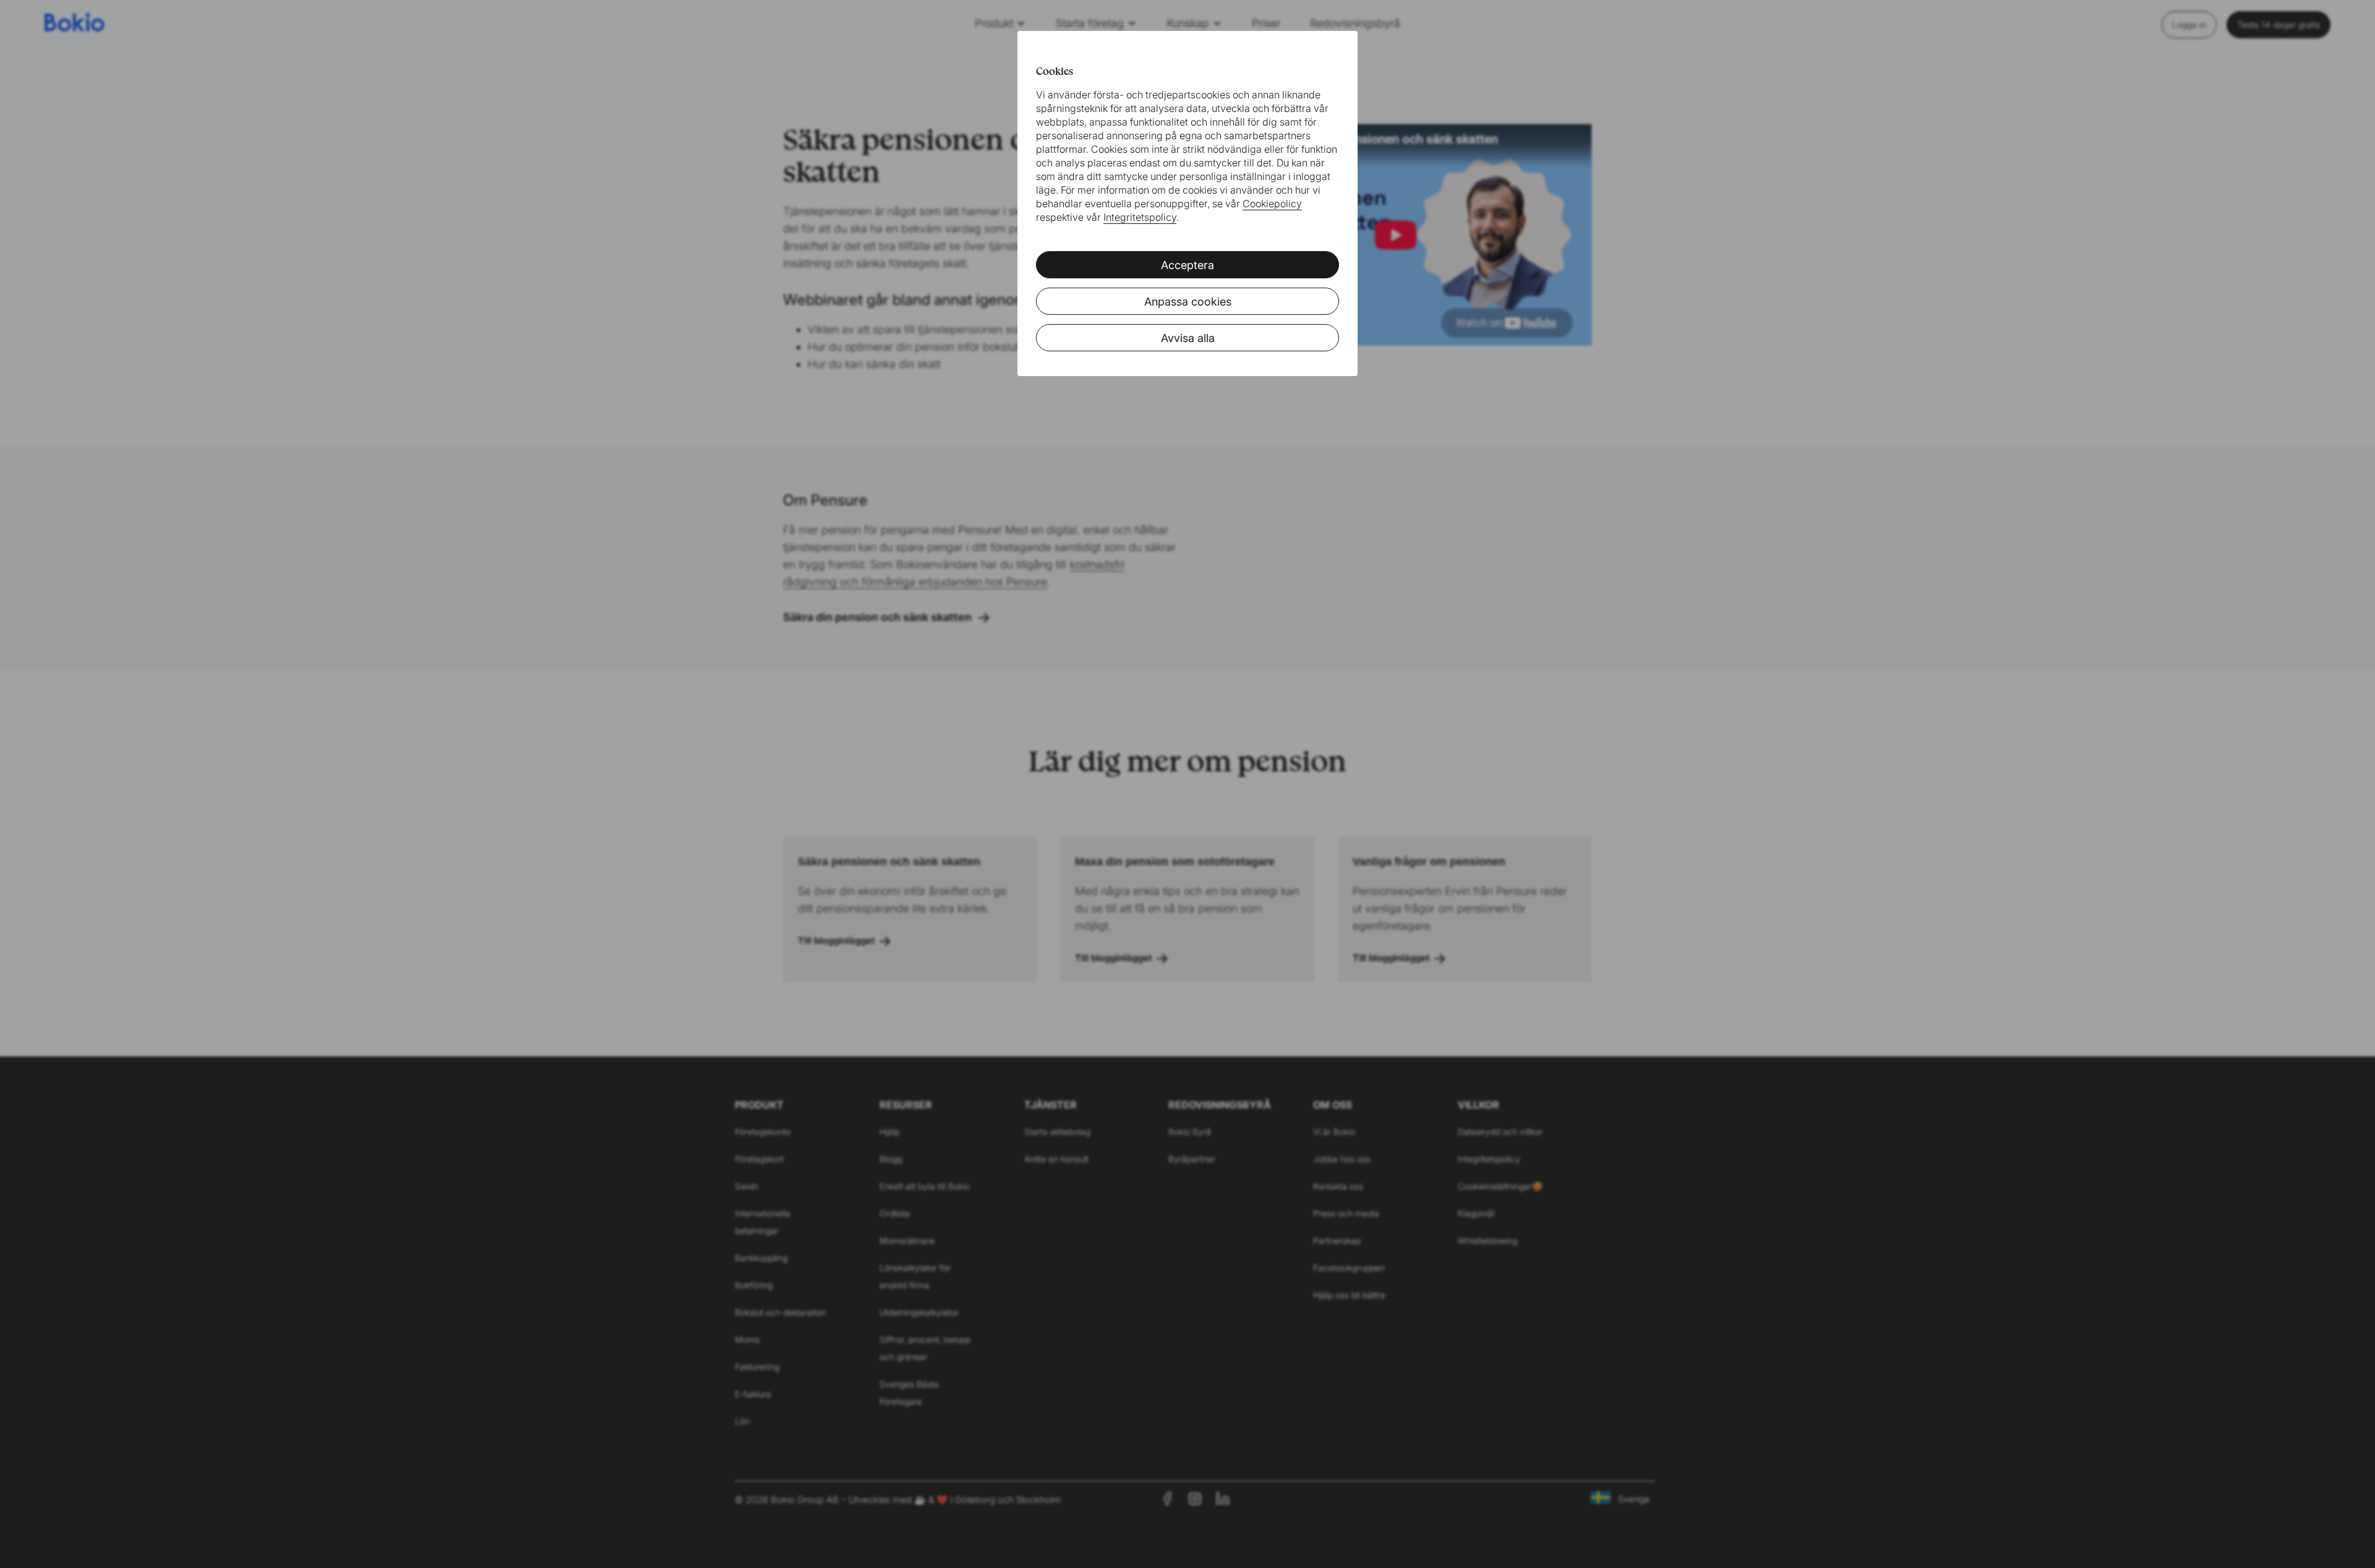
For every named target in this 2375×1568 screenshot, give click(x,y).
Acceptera (1187, 265)
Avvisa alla (1188, 338)
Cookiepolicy (1272, 203)
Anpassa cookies (1188, 302)
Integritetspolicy (1140, 217)
